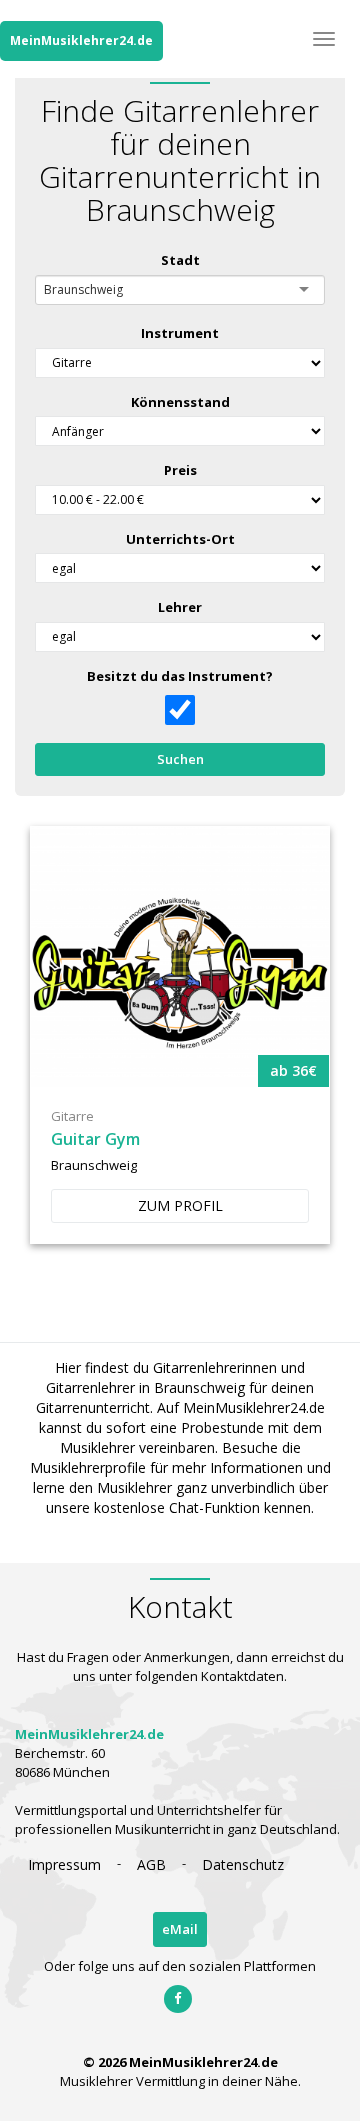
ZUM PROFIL (180, 1205)
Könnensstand (180, 402)
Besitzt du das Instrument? (180, 676)
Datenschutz (243, 1864)
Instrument (180, 333)
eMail (180, 1929)
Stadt (180, 260)
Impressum (64, 1864)
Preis (180, 470)
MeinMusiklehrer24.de (81, 40)
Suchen (180, 759)
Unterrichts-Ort (180, 539)
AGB (151, 1864)
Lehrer (180, 607)
